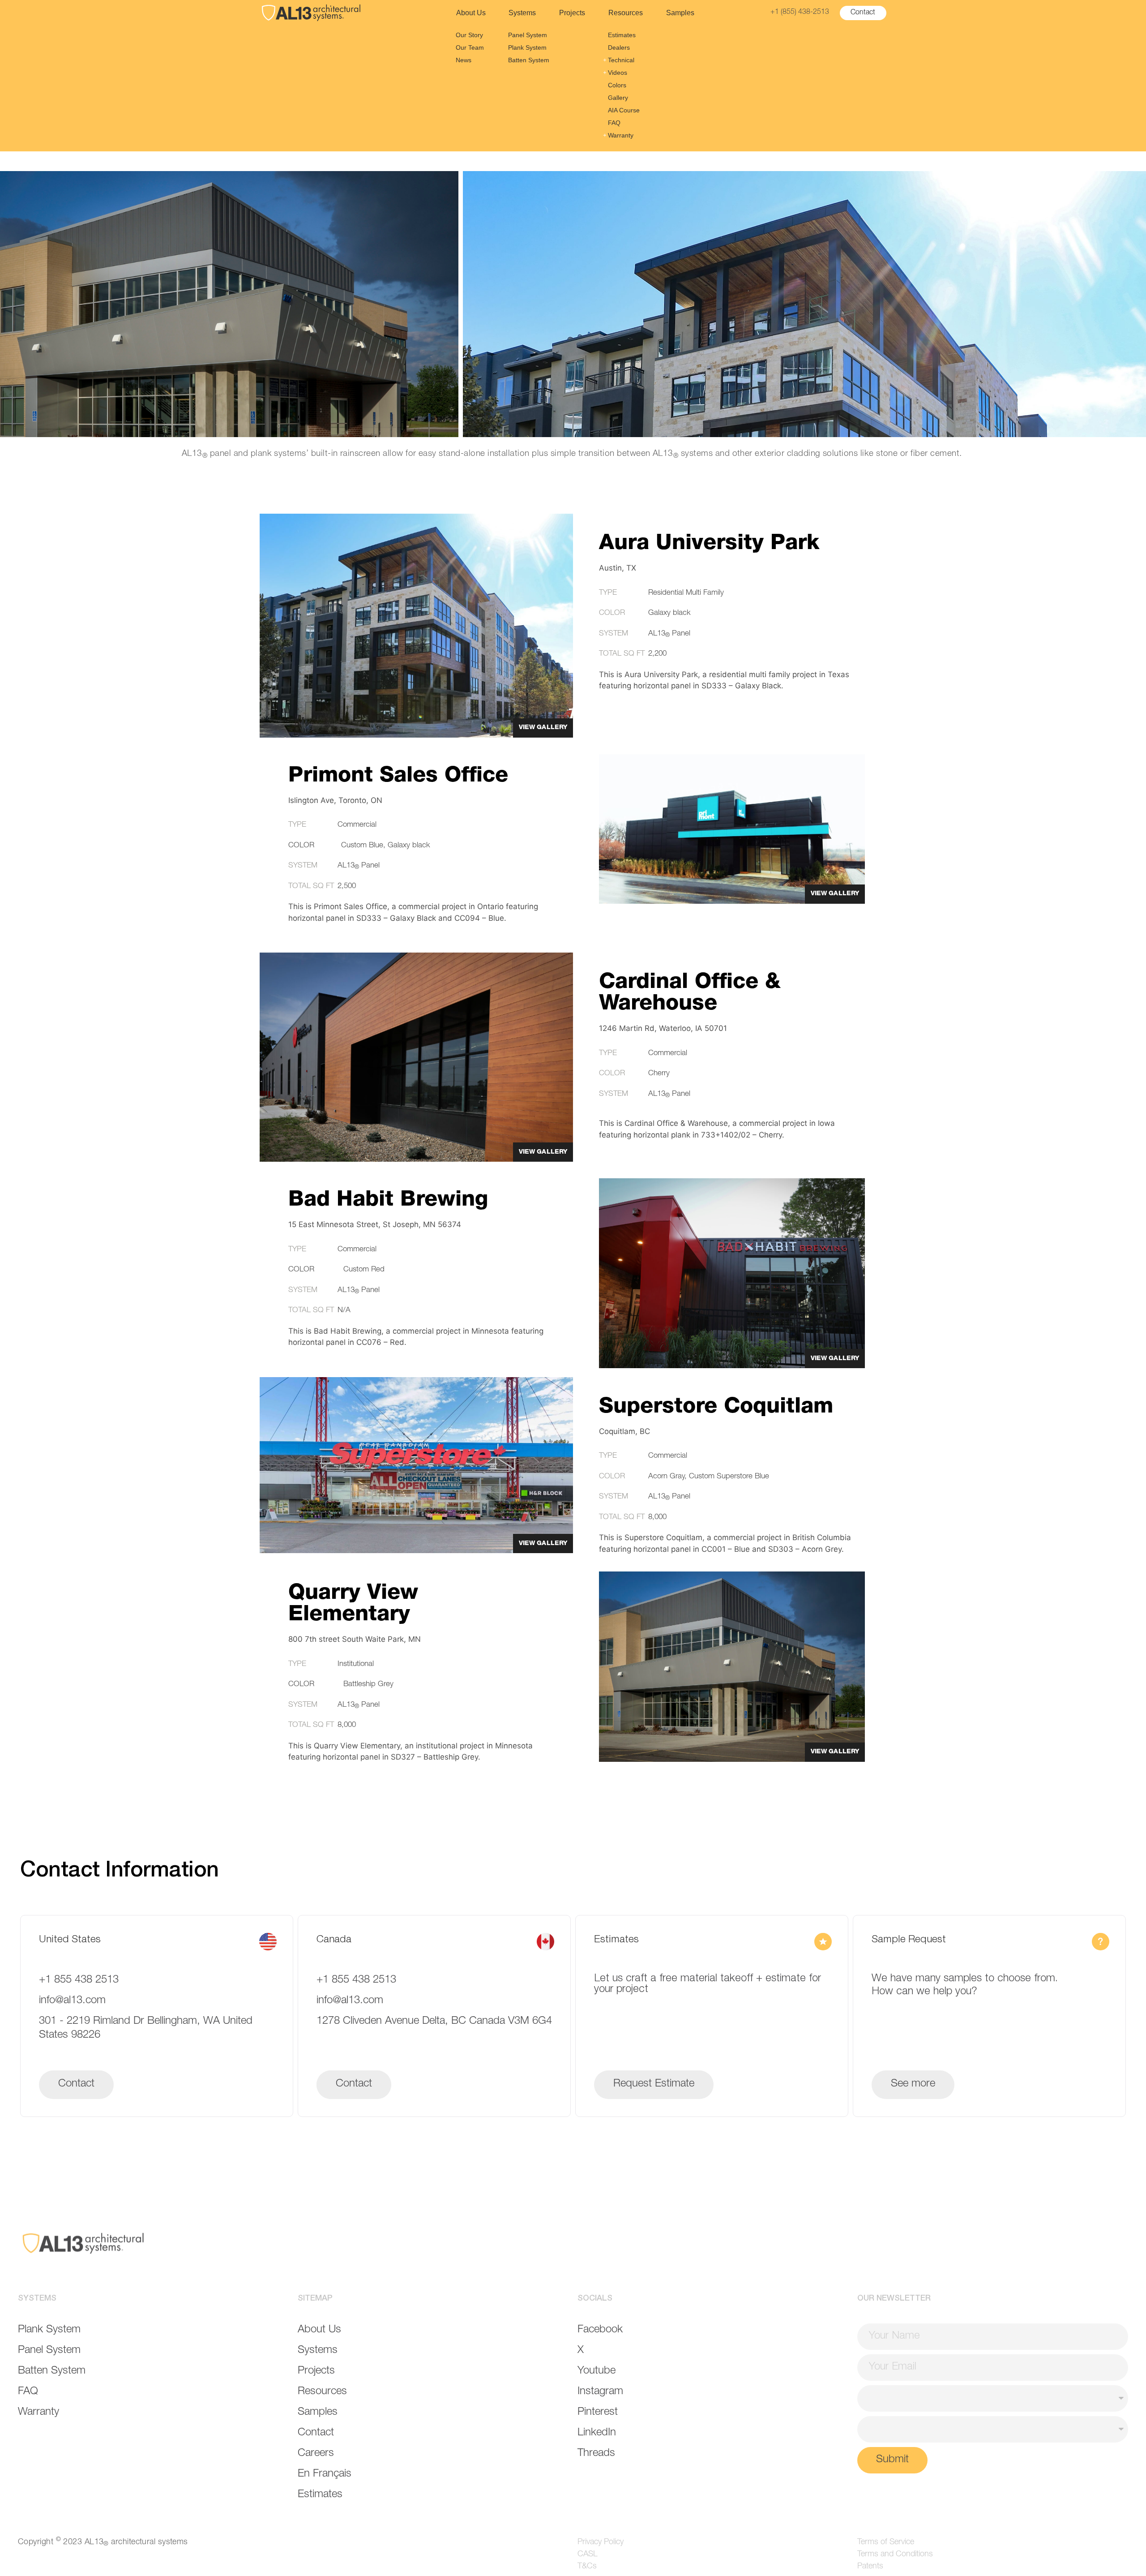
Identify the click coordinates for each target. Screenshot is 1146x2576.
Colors (617, 85)
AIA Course (624, 110)
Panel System (528, 35)
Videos (618, 73)
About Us (471, 13)
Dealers (619, 47)
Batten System (529, 60)
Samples (680, 13)
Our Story (469, 35)
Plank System (527, 47)
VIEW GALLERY (543, 728)
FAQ (614, 123)
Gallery (618, 98)
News (464, 60)
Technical (621, 60)
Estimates (622, 35)
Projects (572, 13)
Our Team (470, 47)
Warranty (621, 135)
